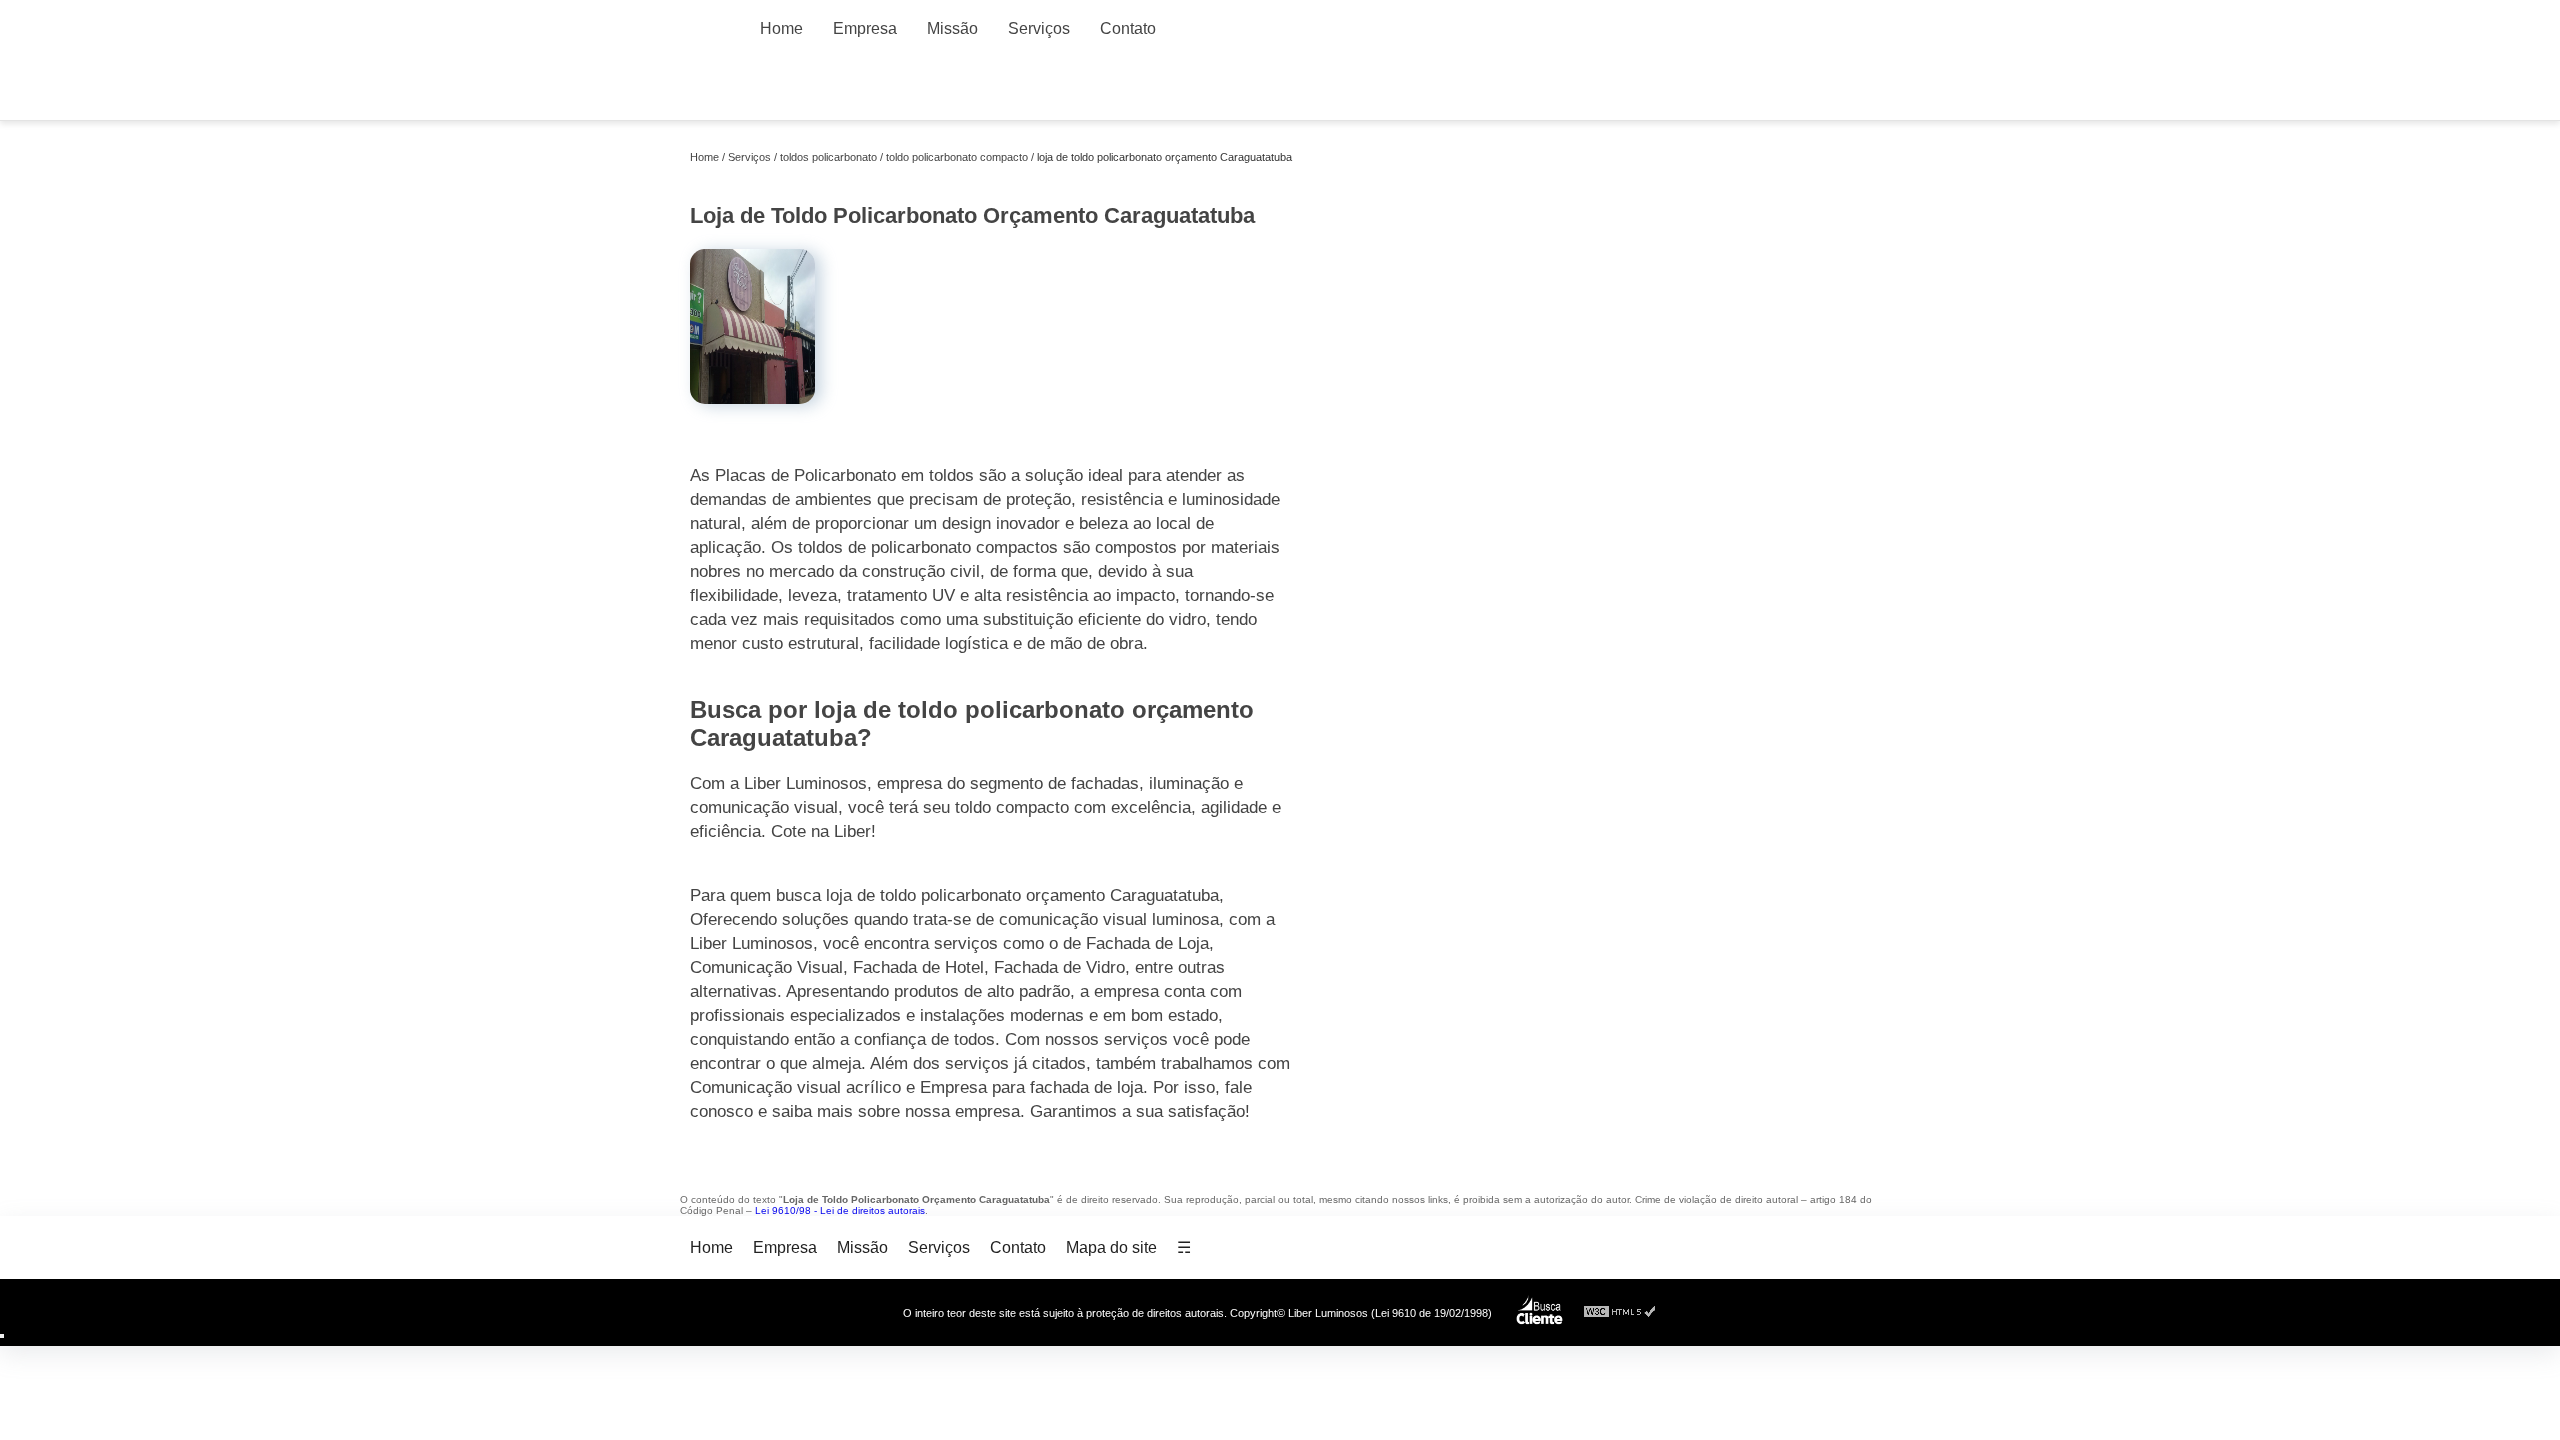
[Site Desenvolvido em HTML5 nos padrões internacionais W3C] (1620, 1312)
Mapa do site (1111, 1247)
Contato (1128, 28)
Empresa (865, 28)
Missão (952, 28)
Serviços (1039, 28)
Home (781, 28)
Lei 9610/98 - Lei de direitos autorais (840, 1210)
